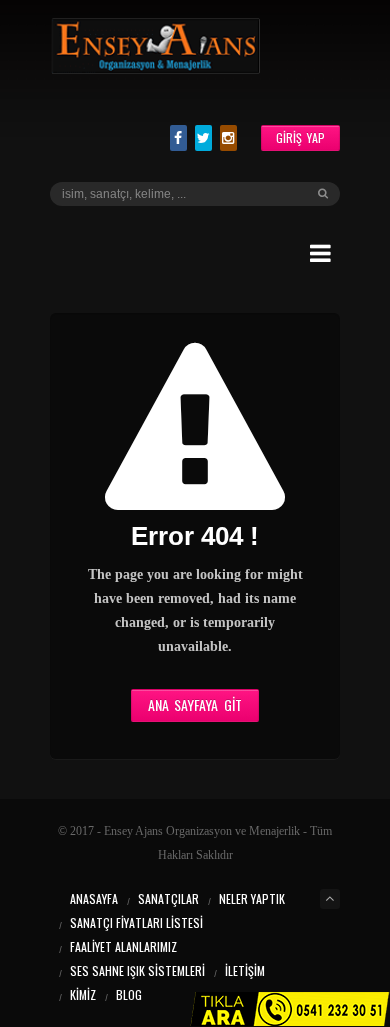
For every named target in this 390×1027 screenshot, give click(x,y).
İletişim (245, 970)
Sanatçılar (168, 898)
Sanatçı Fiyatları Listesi (136, 922)
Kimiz (83, 994)
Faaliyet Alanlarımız (123, 946)
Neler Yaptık (252, 898)
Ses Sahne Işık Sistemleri (137, 970)
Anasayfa (94, 898)
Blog (129, 994)
